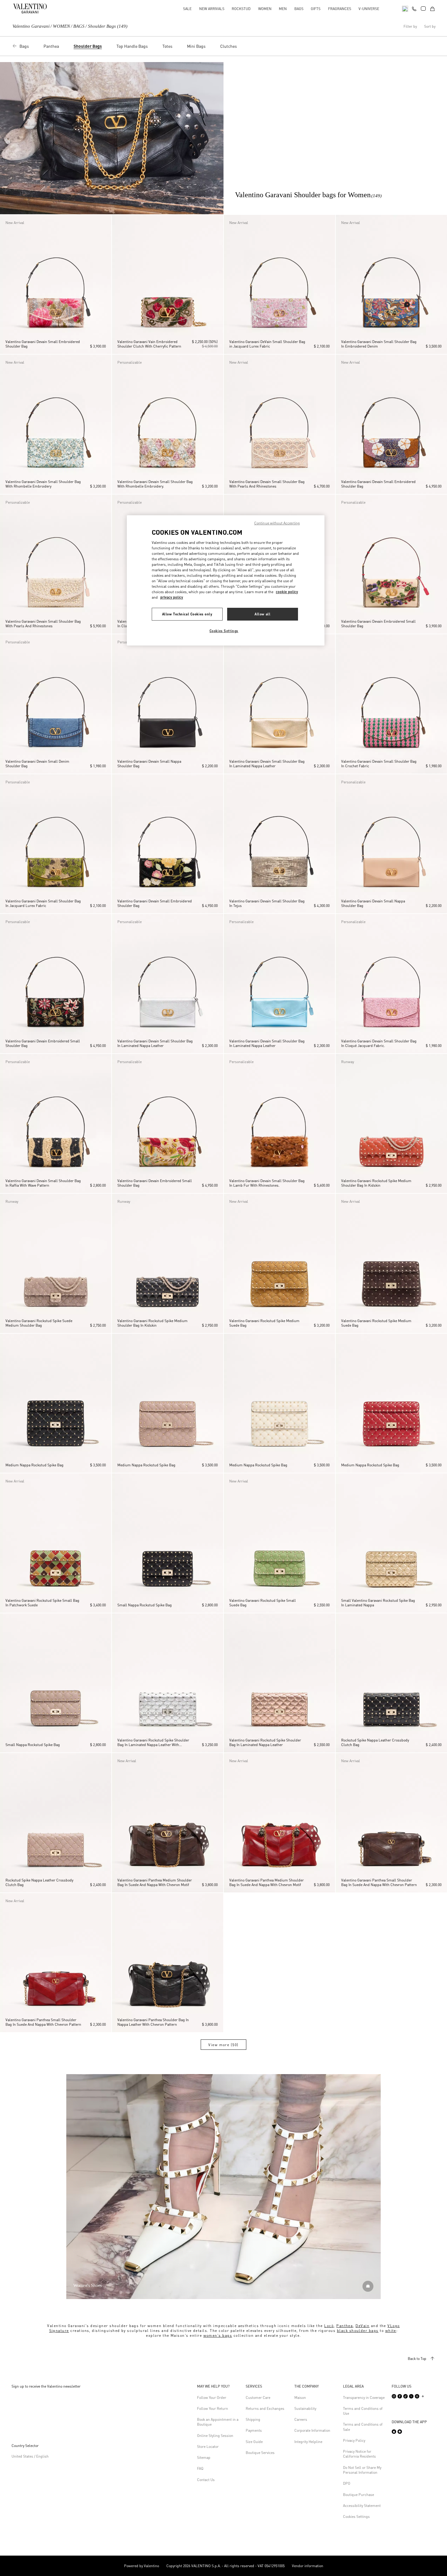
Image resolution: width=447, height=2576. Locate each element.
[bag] (432, 8)
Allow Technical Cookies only (187, 614)
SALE (187, 9)
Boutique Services (260, 2453)
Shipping (253, 2419)
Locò (329, 2326)
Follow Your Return (213, 2408)
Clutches (229, 46)
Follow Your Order (212, 2397)
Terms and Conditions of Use (363, 2411)
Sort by (430, 26)
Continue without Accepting (277, 523)
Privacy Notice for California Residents (359, 2454)
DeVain (362, 2326)
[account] (423, 9)
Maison (300, 2397)
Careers (301, 2419)
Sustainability (305, 2408)
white (391, 2331)
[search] (405, 8)
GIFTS (316, 9)
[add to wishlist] (105, 222)
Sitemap (204, 2457)
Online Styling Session (215, 2436)
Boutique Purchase (359, 2495)
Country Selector (25, 2446)
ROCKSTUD (241, 9)
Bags (24, 46)
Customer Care (258, 2397)
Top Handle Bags (132, 46)
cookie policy (287, 592)
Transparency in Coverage (364, 2397)
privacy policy (172, 597)
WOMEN (265, 9)
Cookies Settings (356, 2516)
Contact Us (206, 2480)
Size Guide (254, 2442)
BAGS (299, 9)
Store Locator (208, 2446)
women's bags (218, 2335)
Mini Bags (196, 46)
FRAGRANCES (340, 9)
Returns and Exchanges (265, 2408)
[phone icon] (414, 8)
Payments (254, 2430)
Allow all (262, 614)
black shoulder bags (358, 2331)
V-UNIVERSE (369, 9)
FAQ (200, 2468)
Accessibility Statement (362, 2506)
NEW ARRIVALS (212, 9)
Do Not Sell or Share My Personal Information (362, 2470)
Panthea (51, 46)
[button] (6, 285)
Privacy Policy (354, 2440)
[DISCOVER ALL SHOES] (368, 2286)
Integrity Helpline (308, 2442)
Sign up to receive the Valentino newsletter (46, 2386)
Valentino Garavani (31, 26)
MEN (283, 9)
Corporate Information (312, 2430)
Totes (167, 46)
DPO (347, 2483)
